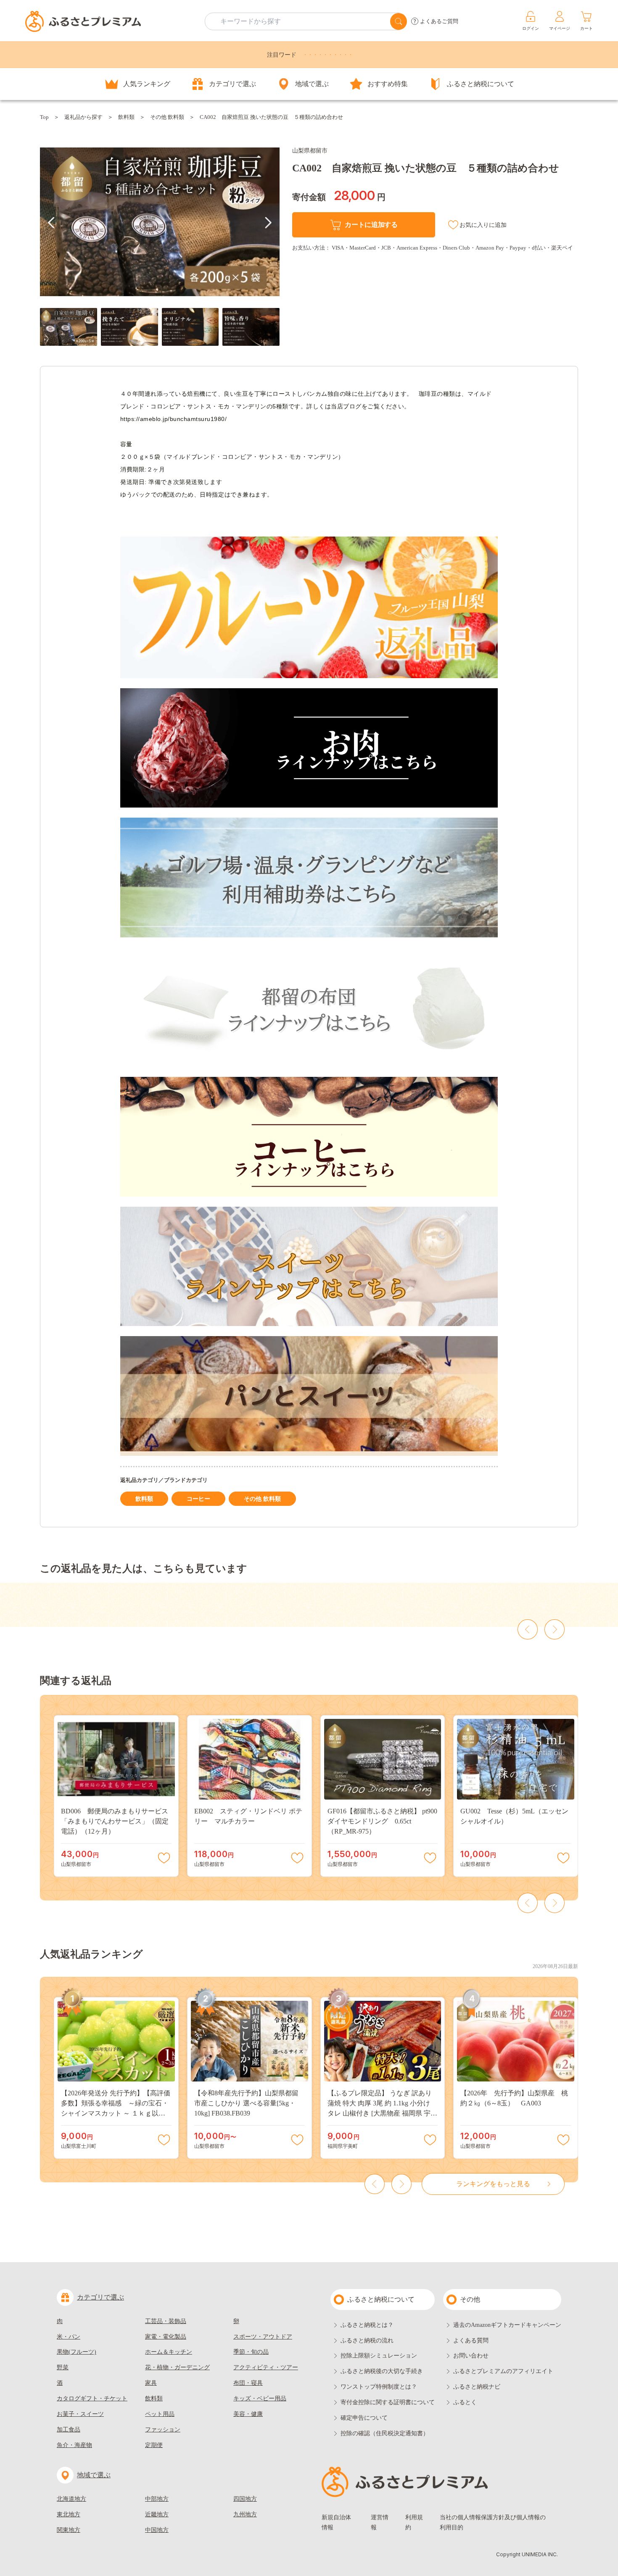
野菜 (63, 2367)
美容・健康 (248, 2414)
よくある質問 (471, 2341)
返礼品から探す (83, 117)
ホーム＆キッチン (169, 2352)
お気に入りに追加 (483, 225)
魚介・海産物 (74, 2445)
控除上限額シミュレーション (379, 2356)
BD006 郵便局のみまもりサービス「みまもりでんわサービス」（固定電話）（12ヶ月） (115, 1821)
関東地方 (69, 2530)
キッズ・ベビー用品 (260, 2398)
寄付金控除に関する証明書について (388, 2402)
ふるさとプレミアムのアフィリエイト (503, 2371)
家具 (151, 2383)
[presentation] (51, 223)
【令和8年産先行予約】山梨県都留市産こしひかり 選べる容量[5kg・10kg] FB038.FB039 (246, 2103)
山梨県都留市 (310, 151)
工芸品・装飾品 (166, 2321)
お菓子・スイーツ (80, 2414)
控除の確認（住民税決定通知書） (385, 2433)
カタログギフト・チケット (92, 2398)
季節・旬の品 (251, 2352)
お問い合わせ (471, 2356)
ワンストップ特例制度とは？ (379, 2387)
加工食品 (69, 2430)
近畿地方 (157, 2514)
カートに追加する (371, 225)
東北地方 (69, 2514)
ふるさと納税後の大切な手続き (382, 2371)
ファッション (163, 2430)
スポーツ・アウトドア (263, 2337)
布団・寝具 (248, 2383)
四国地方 (245, 2499)
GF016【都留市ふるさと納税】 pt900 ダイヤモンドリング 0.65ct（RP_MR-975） (382, 1821)
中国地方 (157, 2530)
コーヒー (198, 1499)
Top (44, 117)
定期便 (154, 2445)
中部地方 (157, 2499)
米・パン (69, 2337)
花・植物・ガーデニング (177, 2367)
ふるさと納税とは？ (367, 2325)
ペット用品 (160, 2414)
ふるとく (465, 2402)
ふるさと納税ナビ (477, 2387)
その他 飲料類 (167, 117)
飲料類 (126, 117)
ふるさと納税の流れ (367, 2341)
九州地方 (245, 2514)
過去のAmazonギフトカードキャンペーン (507, 2325)
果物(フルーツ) (77, 2352)
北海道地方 (71, 2499)
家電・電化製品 (166, 2337)
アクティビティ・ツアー (266, 2367)
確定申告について (364, 2418)
